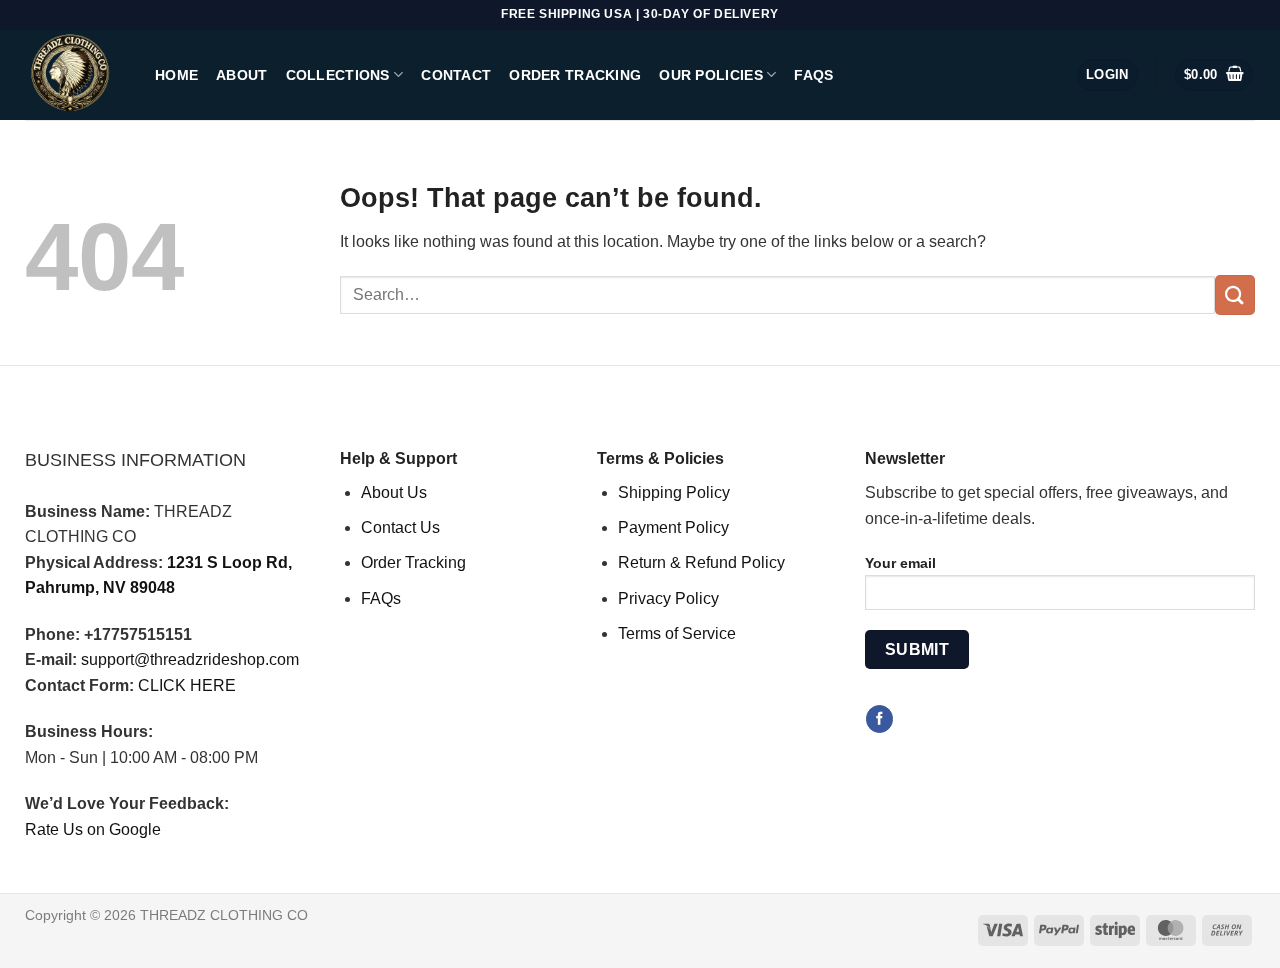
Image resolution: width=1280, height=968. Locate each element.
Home (176, 75)
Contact (456, 75)
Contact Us (400, 527)
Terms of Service (677, 633)
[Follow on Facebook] (879, 719)
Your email (900, 563)
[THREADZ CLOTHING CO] (75, 75)
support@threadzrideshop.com (190, 659)
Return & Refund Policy (701, 562)
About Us (394, 492)
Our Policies (710, 75)
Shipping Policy (674, 492)
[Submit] (1235, 294)
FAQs (813, 75)
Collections (338, 75)
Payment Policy (673, 527)
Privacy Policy (668, 598)
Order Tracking (575, 75)
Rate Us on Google (93, 829)
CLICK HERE (187, 685)
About (241, 75)
